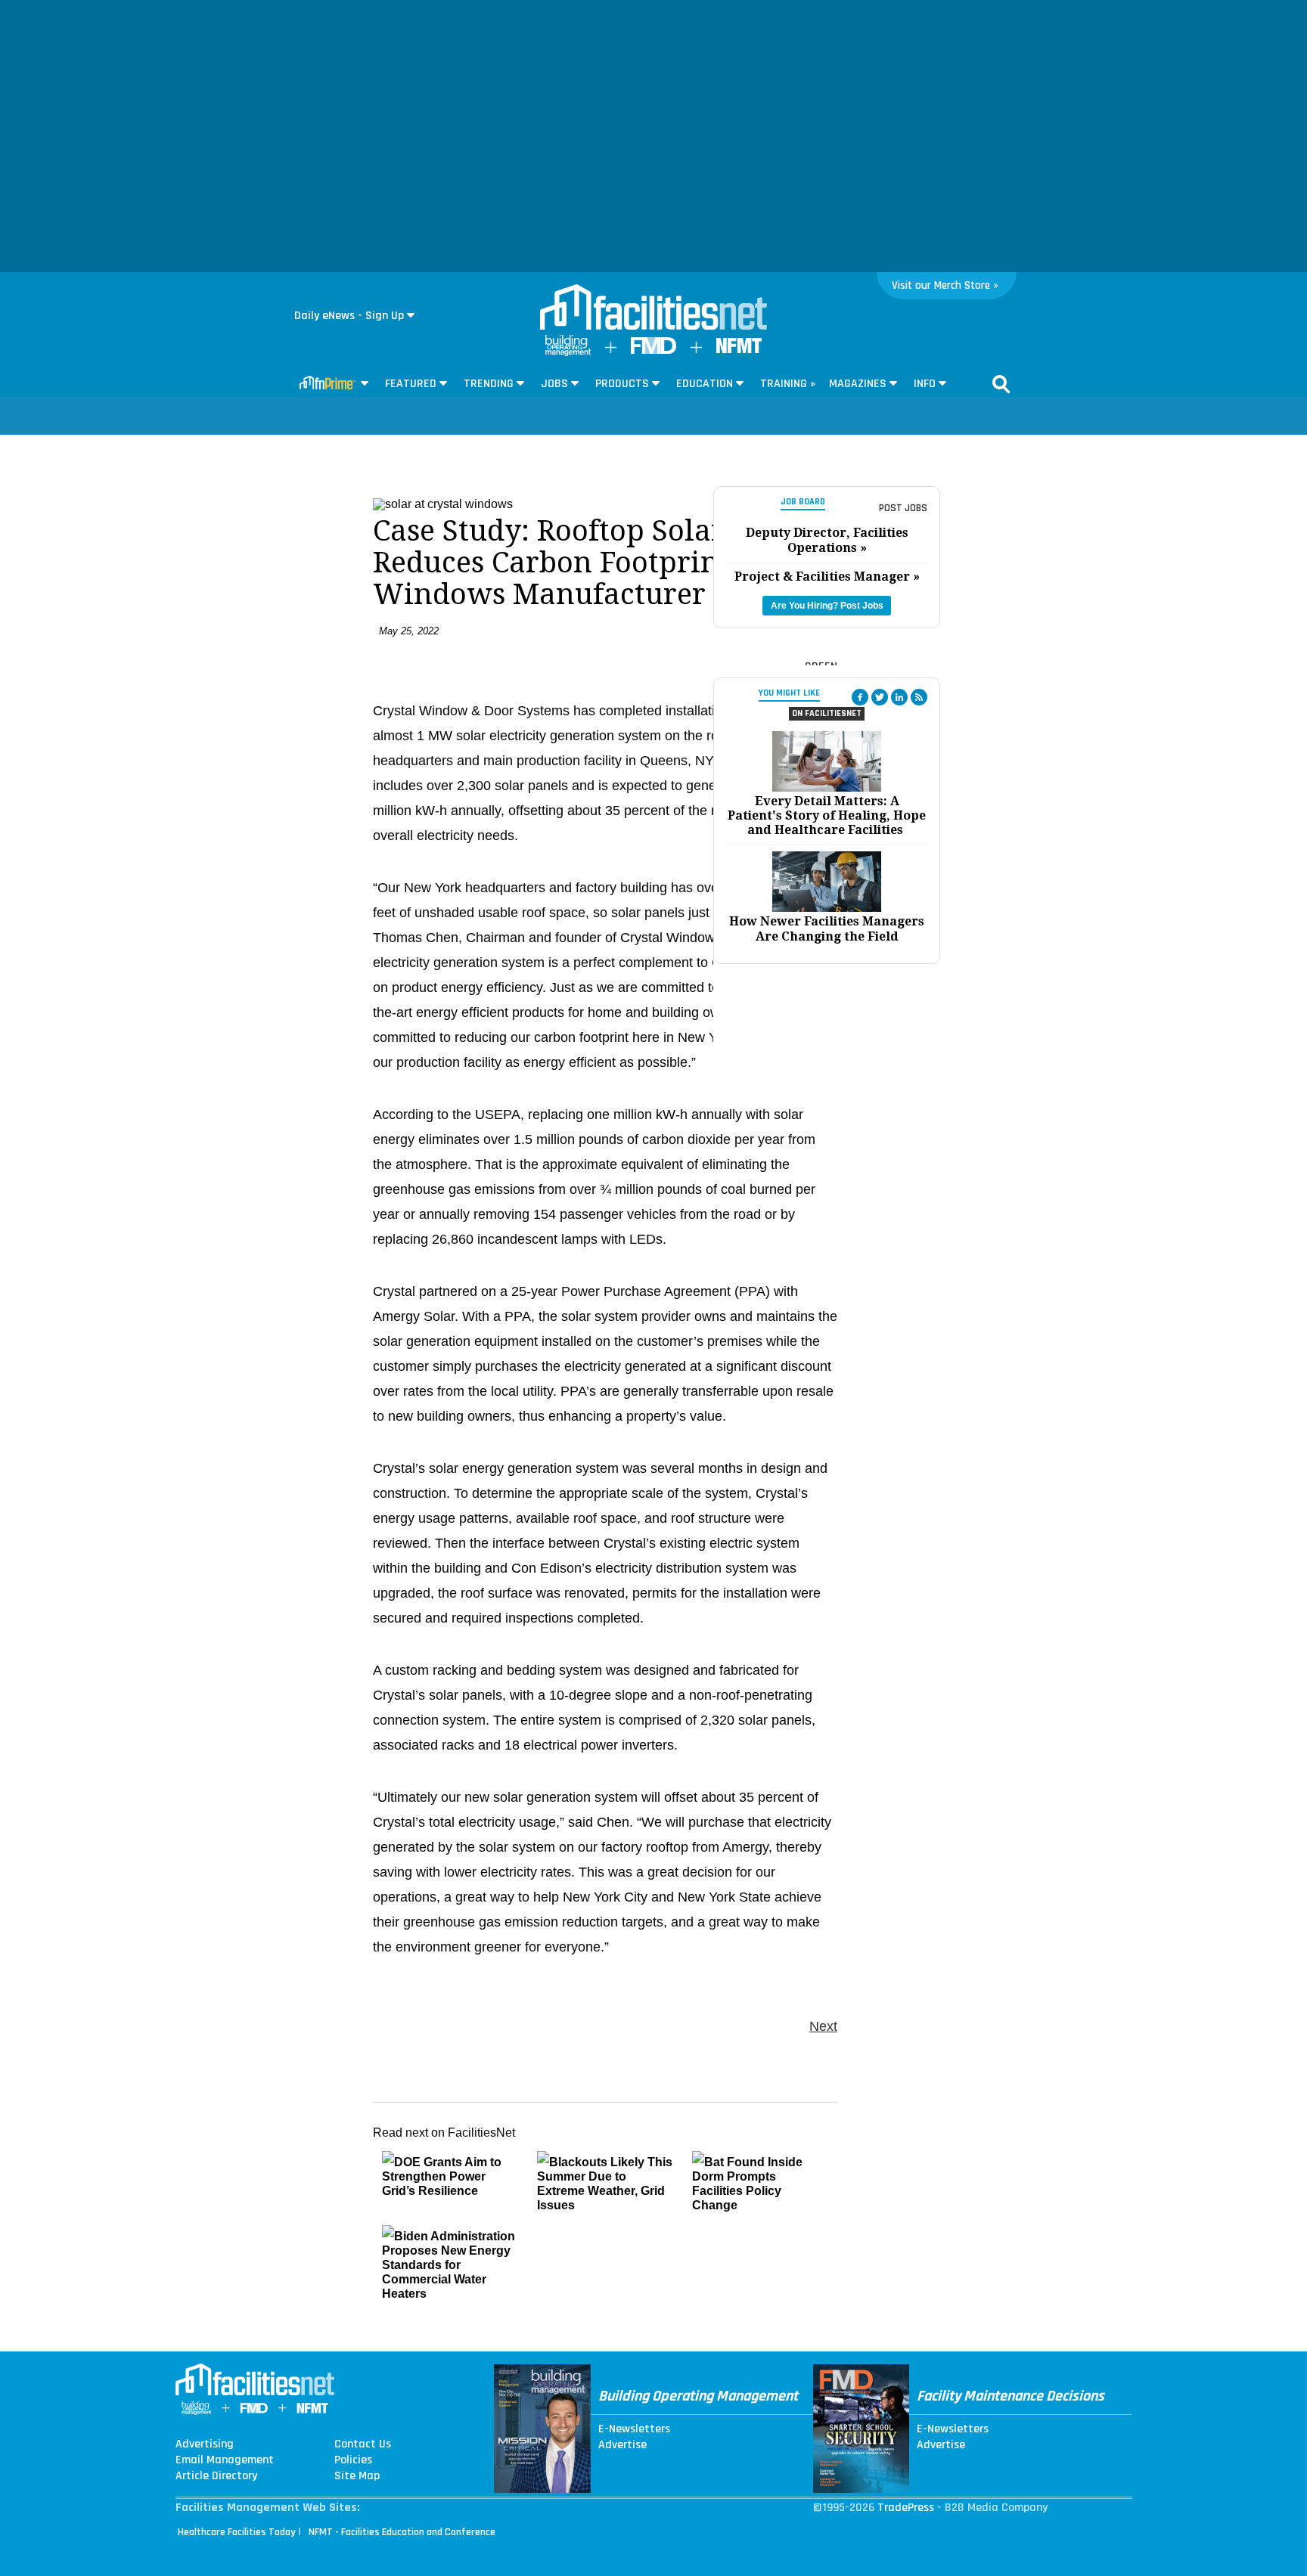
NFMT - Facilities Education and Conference (402, 2532)
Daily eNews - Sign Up (349, 316)
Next (823, 2026)
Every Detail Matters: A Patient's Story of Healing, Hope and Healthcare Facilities (827, 815)
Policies (353, 2460)
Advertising (205, 2444)
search (1001, 384)
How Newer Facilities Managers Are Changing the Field (827, 928)
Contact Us (363, 2444)
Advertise (622, 2445)
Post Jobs (903, 508)
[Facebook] (860, 697)
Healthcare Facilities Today (237, 2532)
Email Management (225, 2460)
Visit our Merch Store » (945, 285)
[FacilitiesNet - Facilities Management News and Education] (653, 308)
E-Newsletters (634, 2429)
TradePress (906, 2508)
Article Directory (216, 2476)
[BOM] (568, 353)
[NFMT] (739, 350)
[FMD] (653, 350)
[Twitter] (880, 697)
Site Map (357, 2476)
